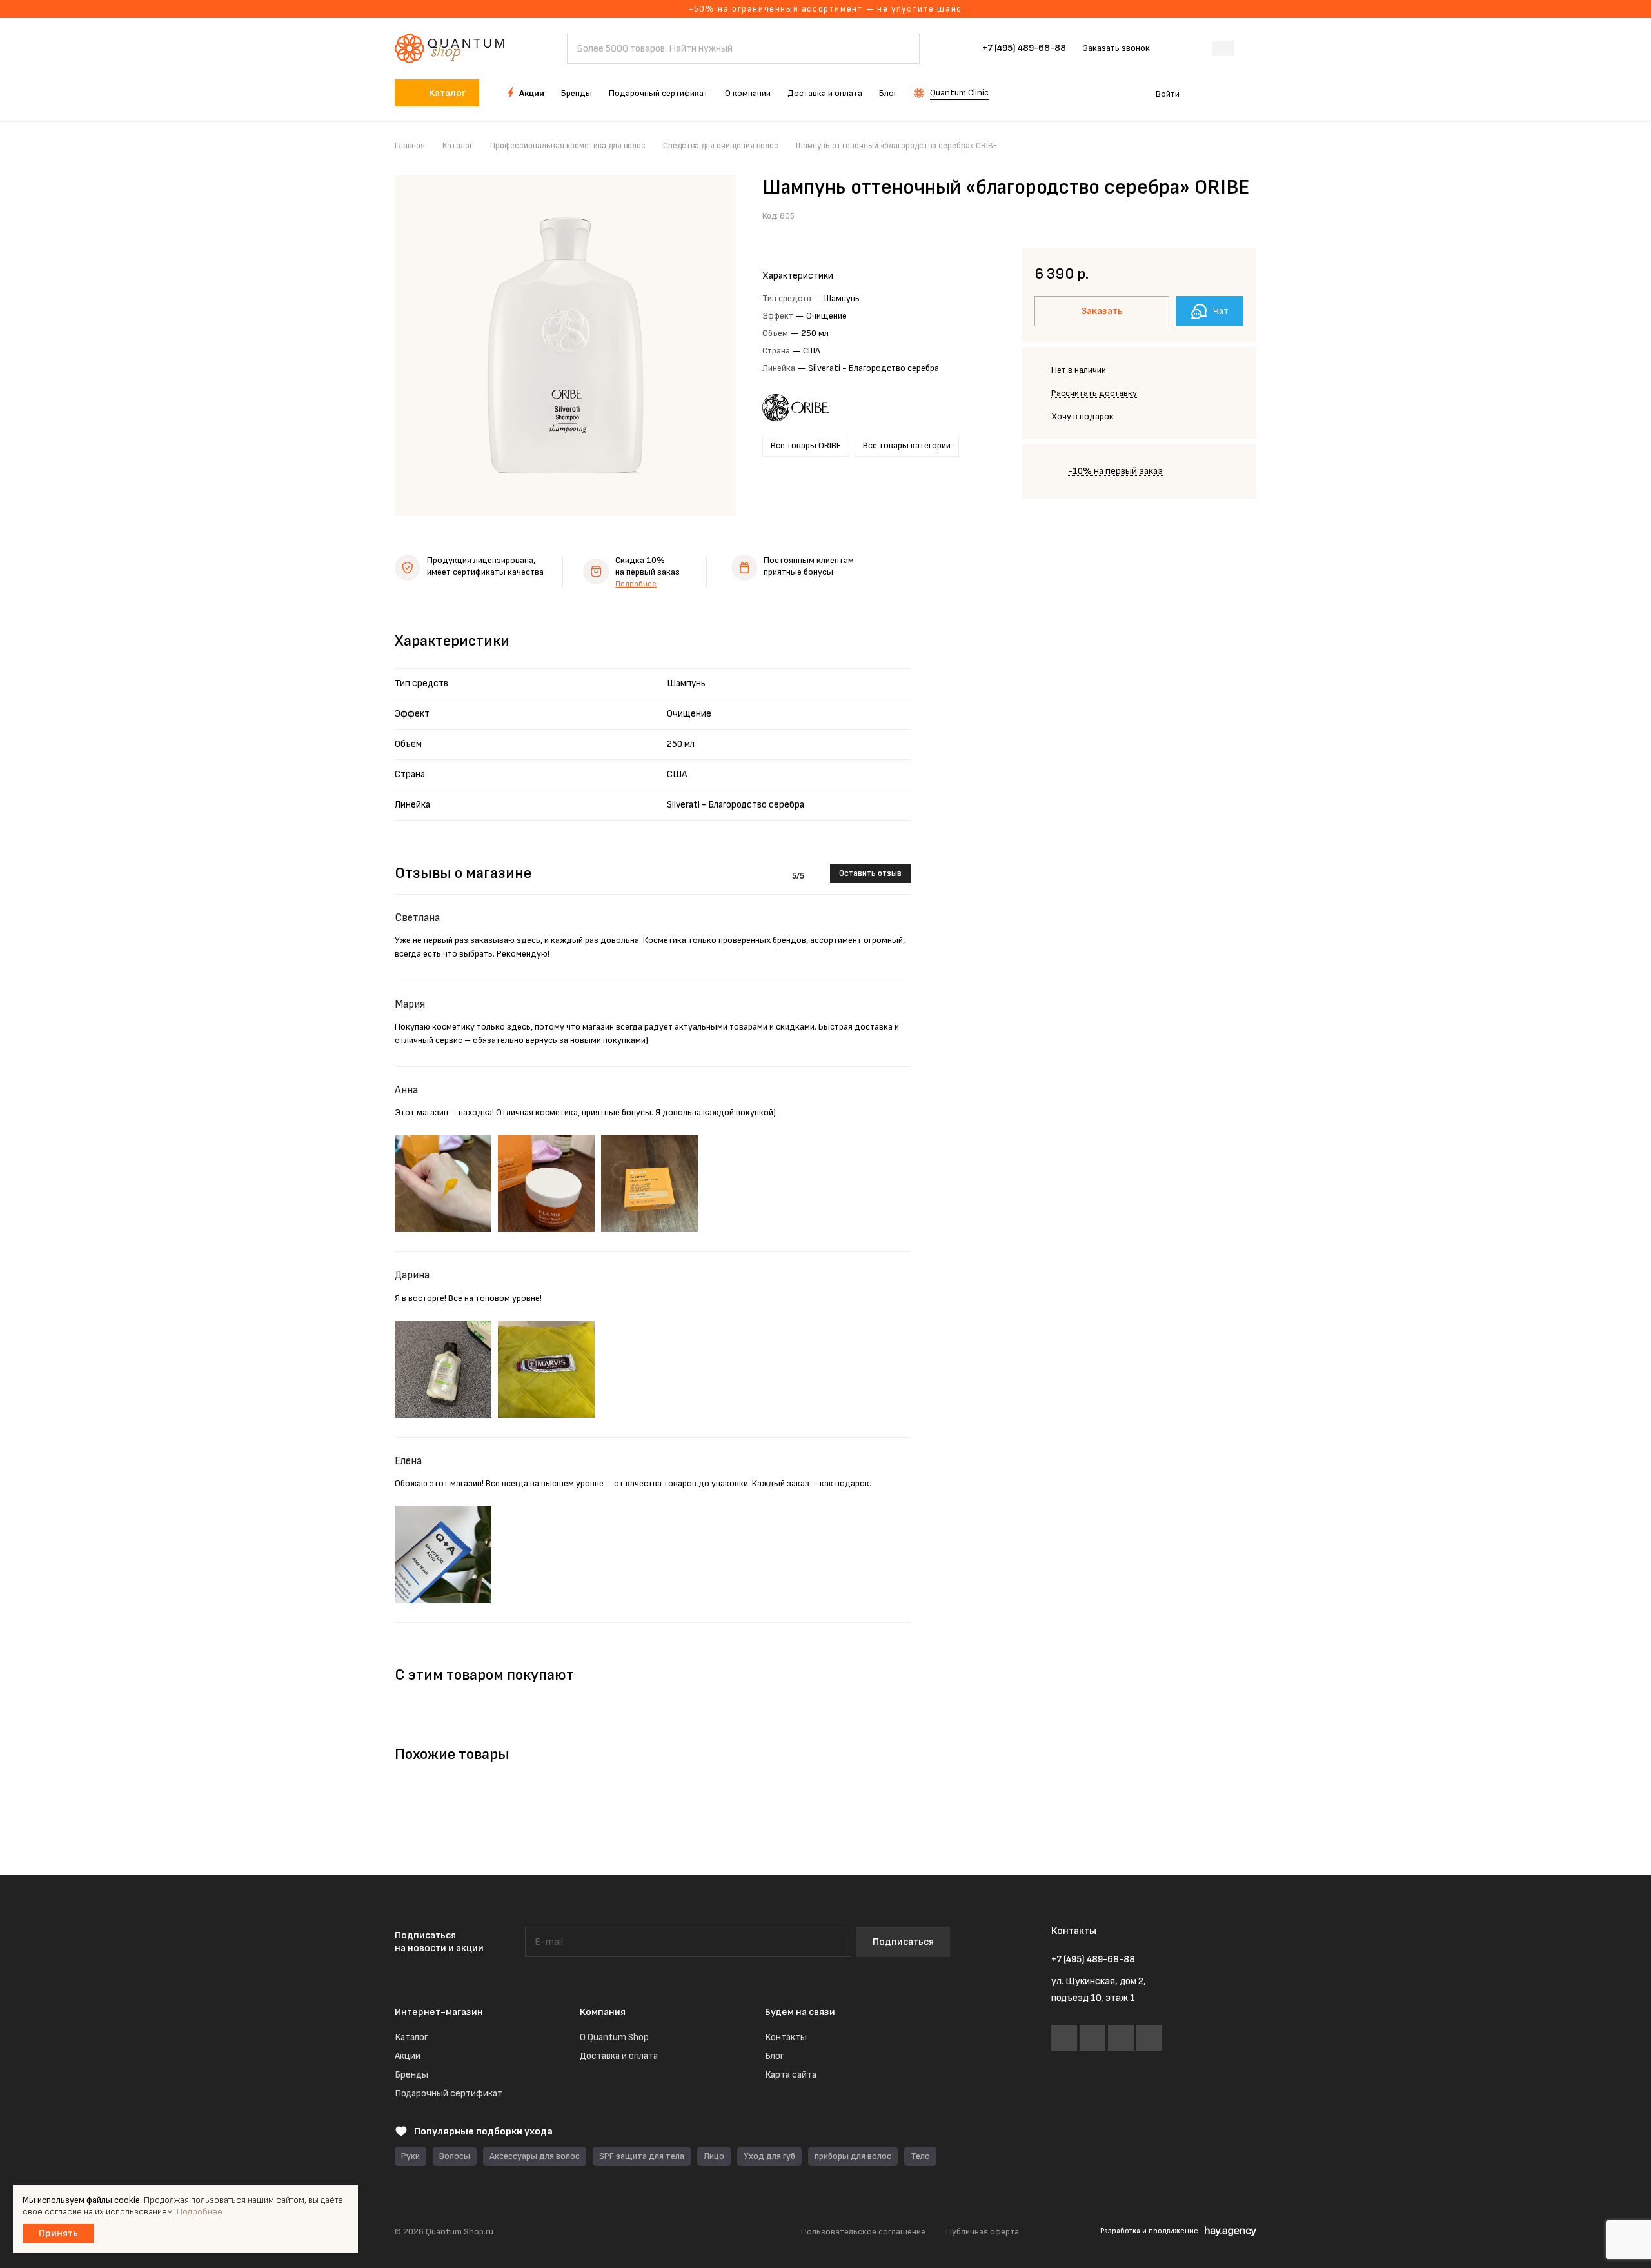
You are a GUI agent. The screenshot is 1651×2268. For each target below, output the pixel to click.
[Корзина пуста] (1250, 93)
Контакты (786, 2037)
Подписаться (903, 1942)
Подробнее (636, 584)
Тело (920, 2156)
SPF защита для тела (642, 2156)
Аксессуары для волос (535, 2156)
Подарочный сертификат (449, 2094)
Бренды (411, 2075)
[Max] (1121, 2038)
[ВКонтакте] (1064, 2038)
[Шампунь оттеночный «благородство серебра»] (565, 345)
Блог (774, 2056)
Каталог (411, 2037)
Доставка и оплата (619, 2056)
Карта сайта (791, 2075)
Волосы (455, 2156)
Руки (410, 2156)
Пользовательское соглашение (863, 2232)
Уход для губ (769, 2156)
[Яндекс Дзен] (1149, 2038)
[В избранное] (1216, 215)
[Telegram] (1092, 2038)
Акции (408, 2056)
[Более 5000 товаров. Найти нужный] (904, 49)
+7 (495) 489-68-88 (1024, 48)
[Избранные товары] (1211, 93)
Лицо (714, 2156)
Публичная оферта (983, 2232)
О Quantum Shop (614, 2037)
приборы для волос (853, 2156)
